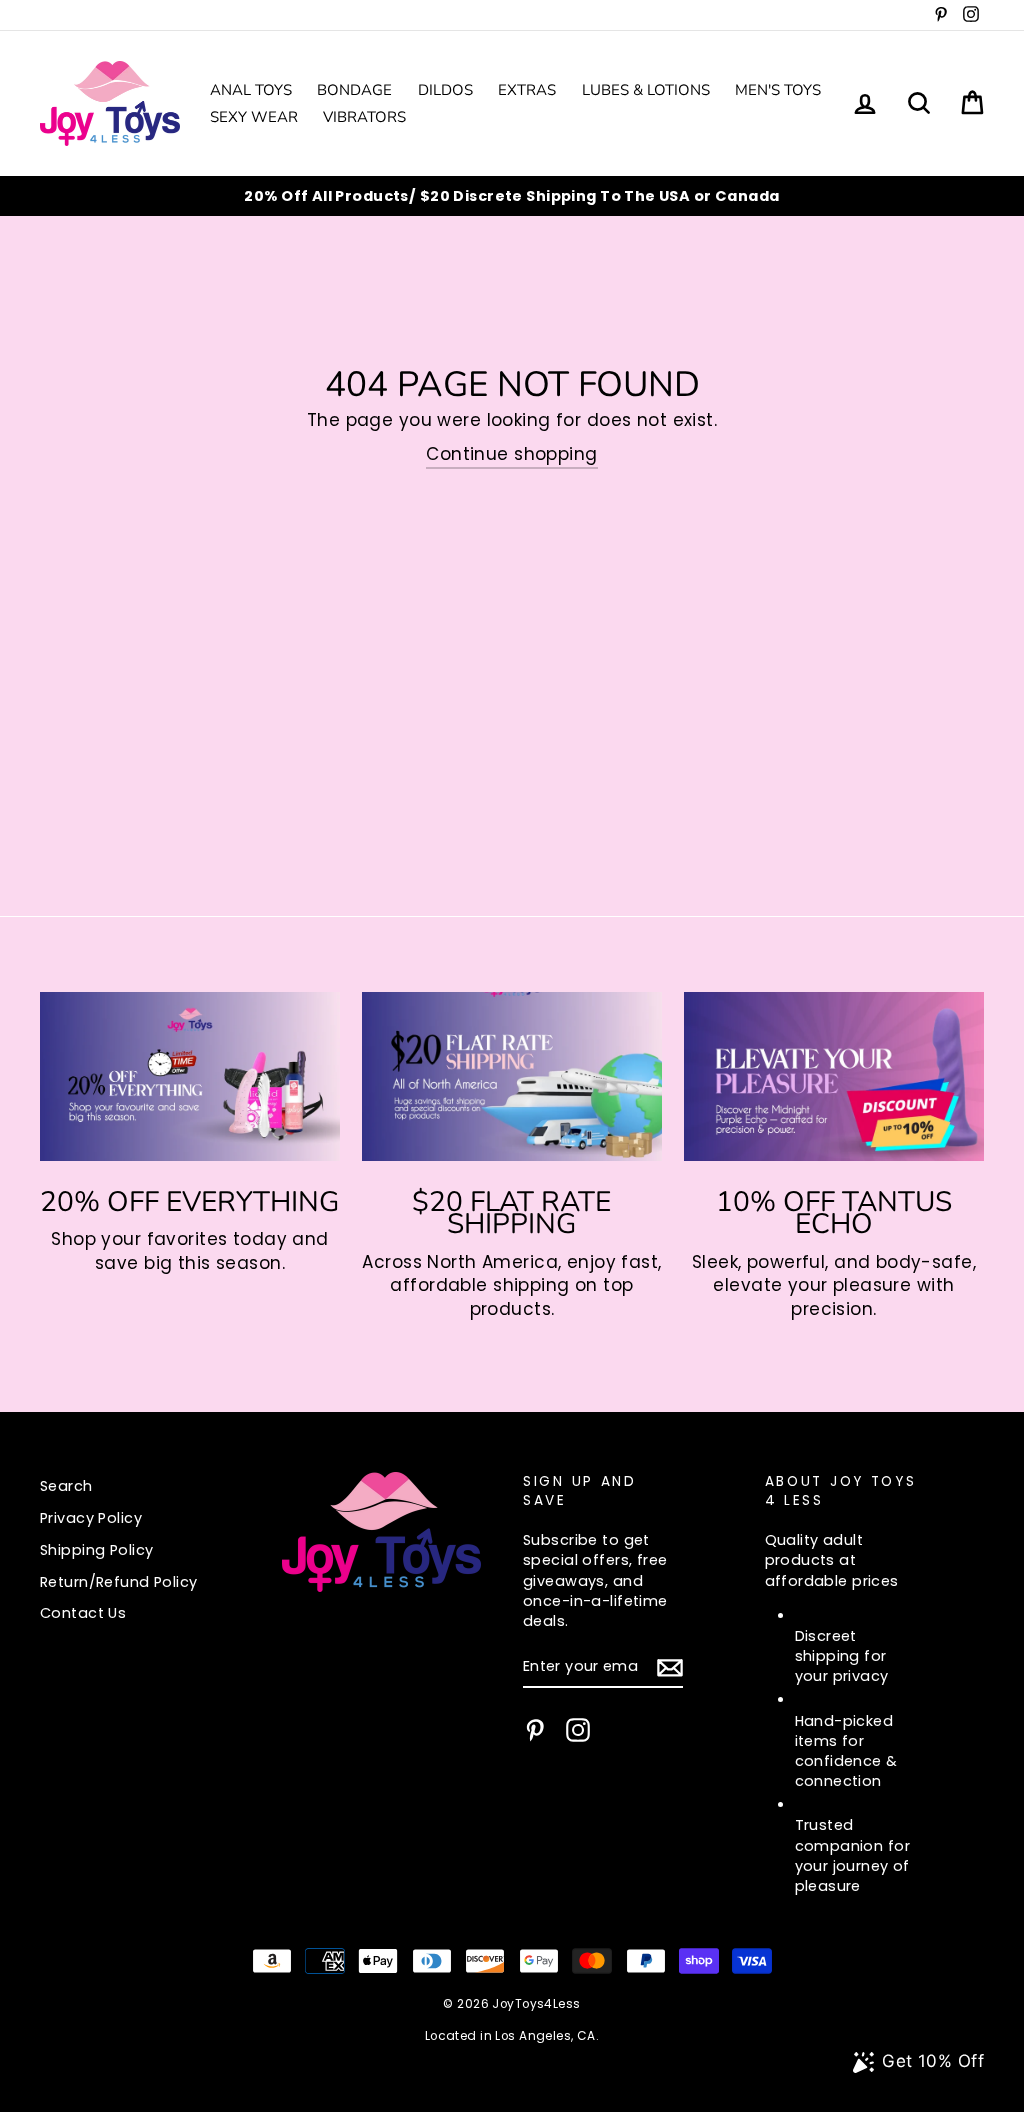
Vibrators (364, 117)
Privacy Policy (91, 1518)
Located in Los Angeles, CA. (512, 2036)
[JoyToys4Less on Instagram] (578, 1730)
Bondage (354, 90)
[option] (512, 196)
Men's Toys (778, 90)
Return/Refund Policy (119, 1582)
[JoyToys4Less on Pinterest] (535, 1730)
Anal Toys (251, 90)
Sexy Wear (254, 117)
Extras (527, 90)
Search (66, 1486)
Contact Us (83, 1613)
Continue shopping (511, 454)
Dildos (445, 90)
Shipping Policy (96, 1550)
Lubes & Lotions (646, 90)
